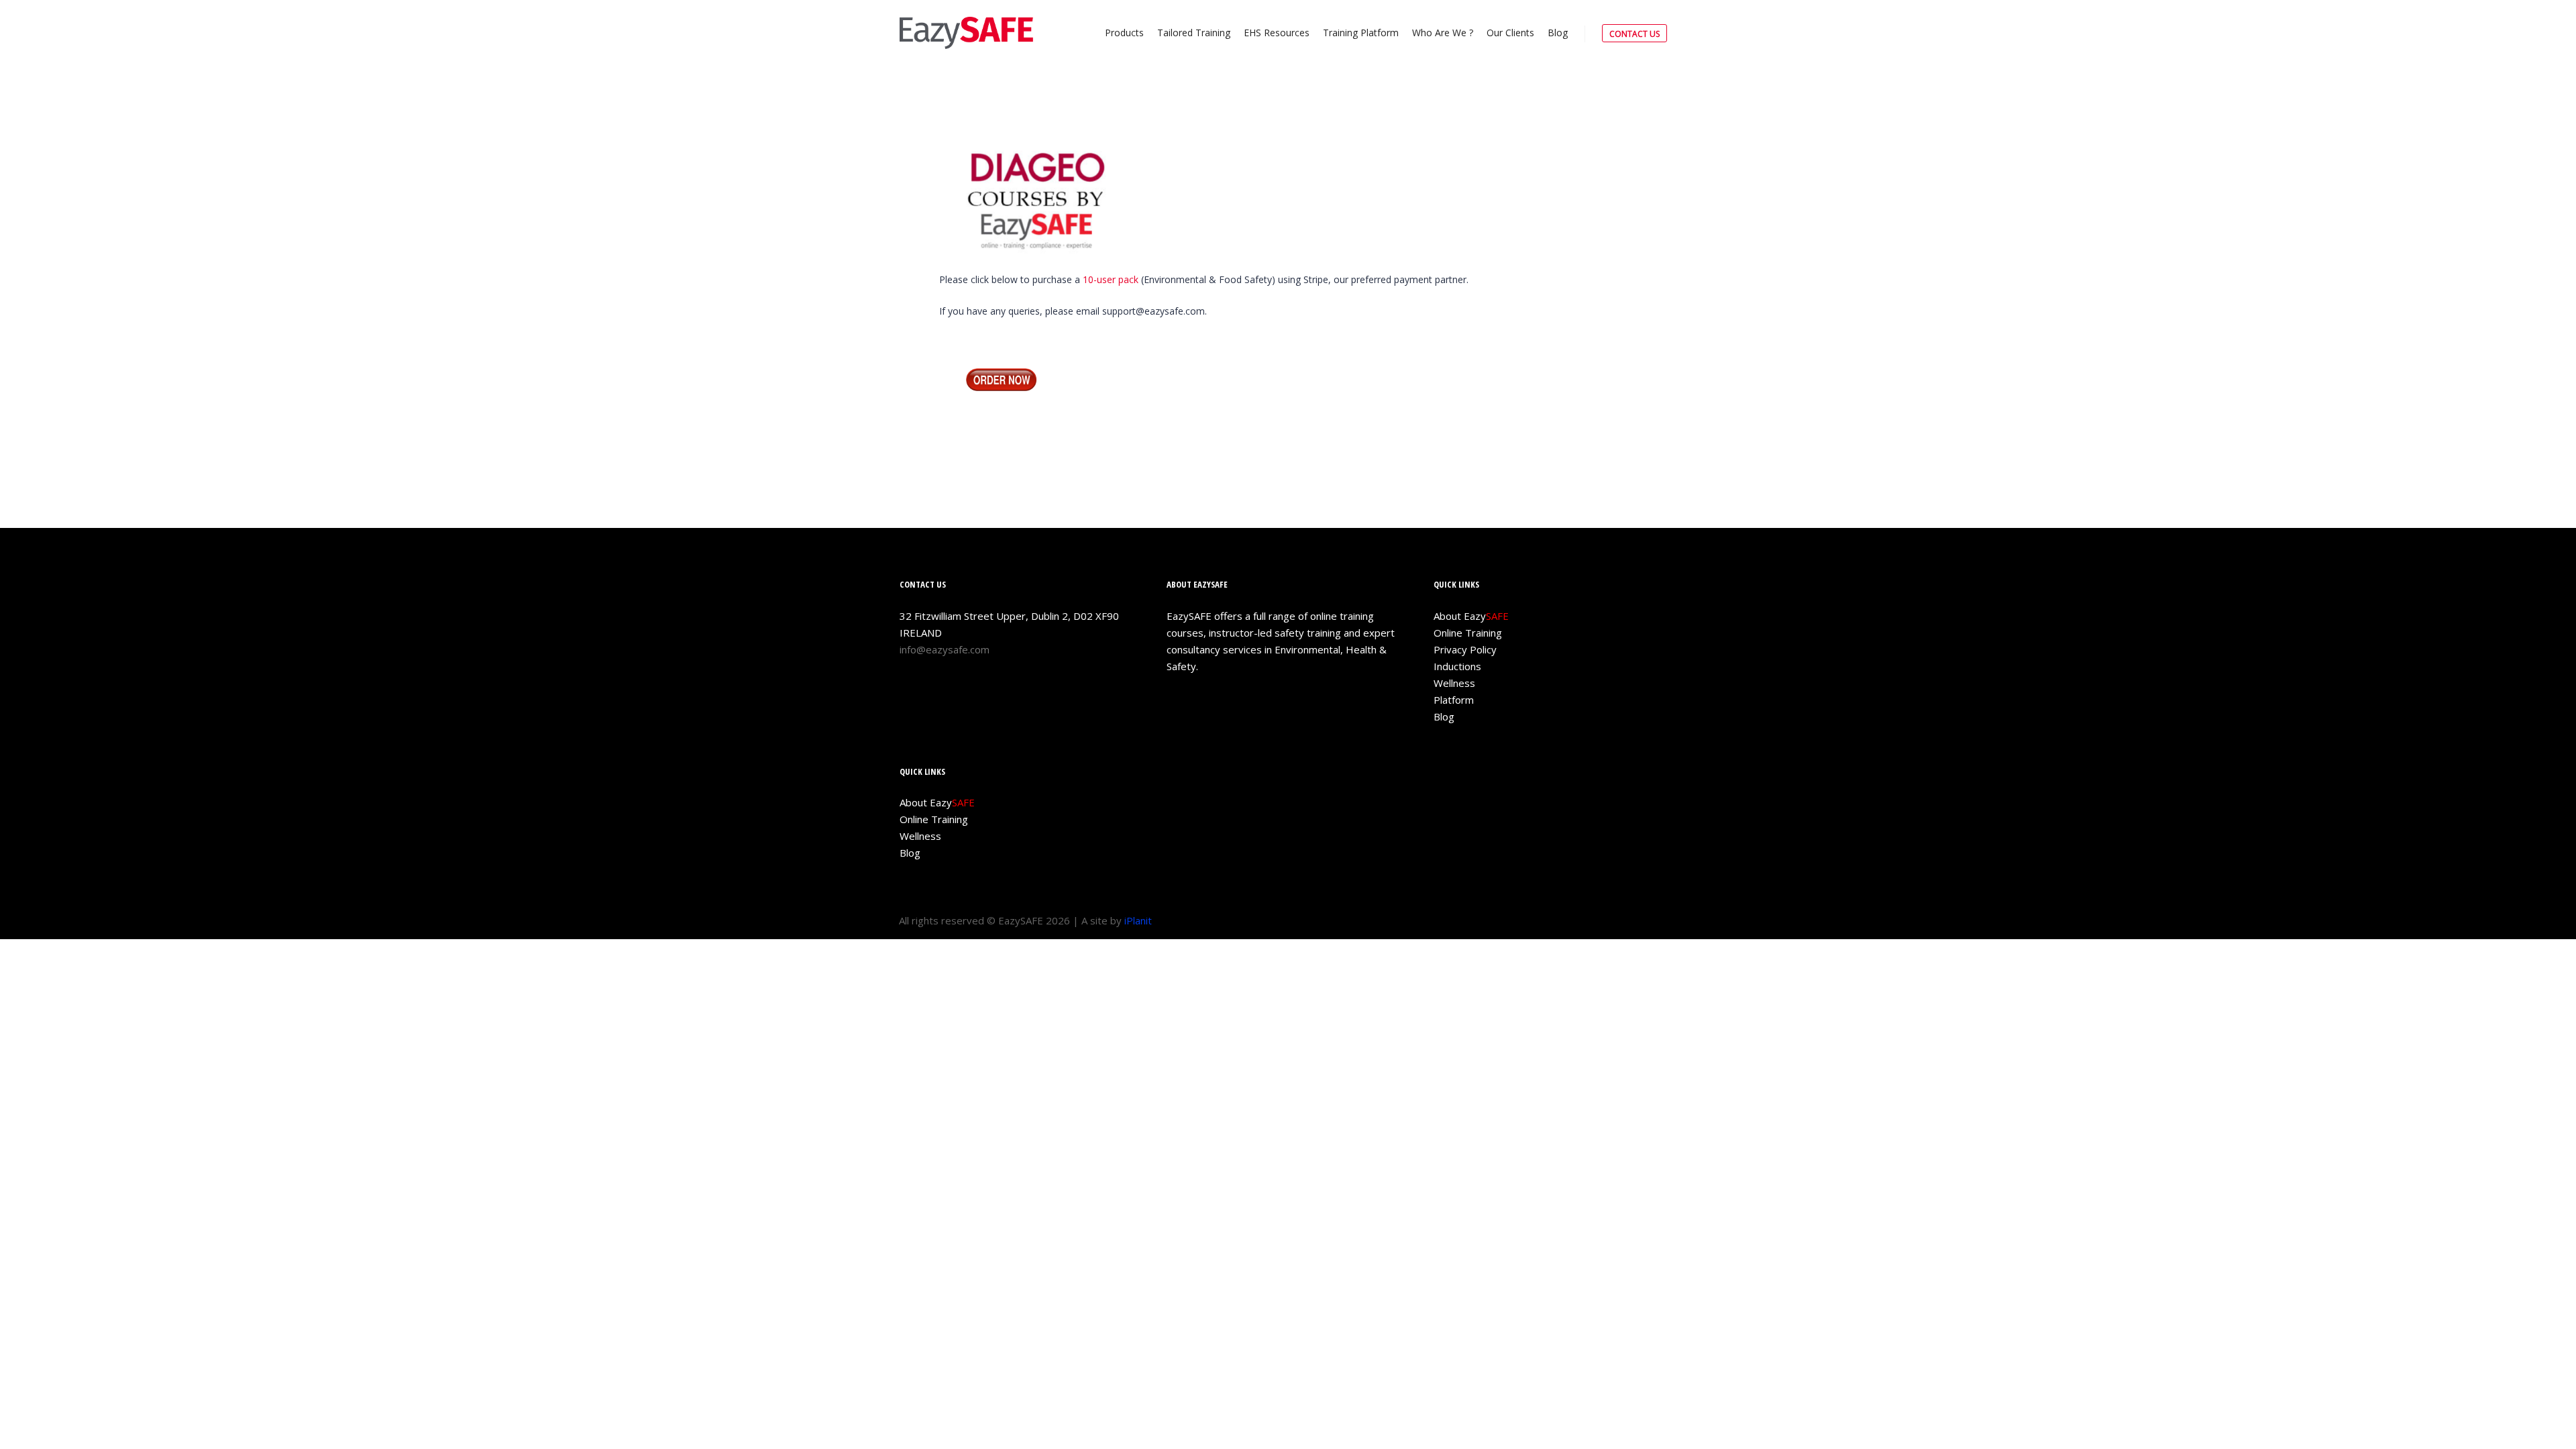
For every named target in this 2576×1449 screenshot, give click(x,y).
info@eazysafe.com (945, 649)
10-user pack (1111, 279)
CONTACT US (1634, 34)
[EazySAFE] (966, 33)
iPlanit (1138, 920)
